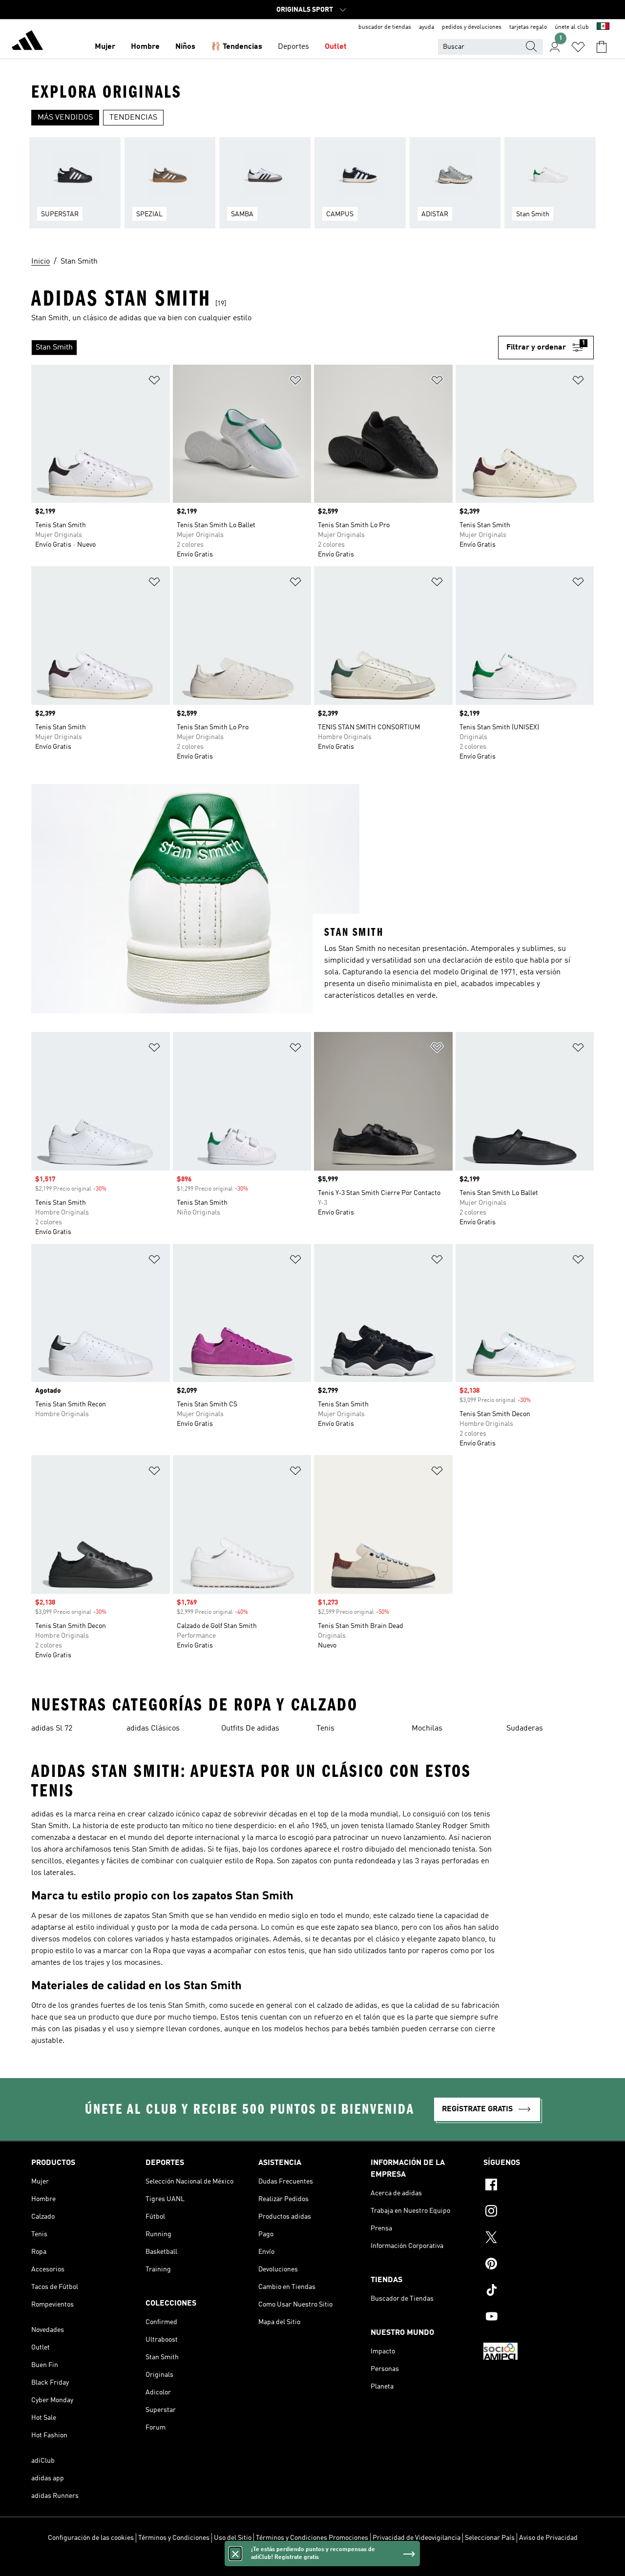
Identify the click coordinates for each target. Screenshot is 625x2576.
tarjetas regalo (528, 27)
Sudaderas (525, 1729)
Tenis (325, 1729)
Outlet (336, 47)
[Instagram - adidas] (539, 2212)
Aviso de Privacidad (548, 2538)
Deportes (293, 47)
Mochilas (427, 1729)
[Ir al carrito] (602, 47)
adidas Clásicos (153, 1729)
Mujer (105, 47)
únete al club (572, 27)
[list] (312, 189)
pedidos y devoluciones (472, 27)
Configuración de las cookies (91, 2538)
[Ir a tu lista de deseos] (578, 47)
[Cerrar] (235, 2554)
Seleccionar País (490, 2538)
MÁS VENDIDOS (65, 118)
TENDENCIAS (133, 118)
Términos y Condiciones (174, 2538)
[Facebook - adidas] (539, 2186)
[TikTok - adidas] (539, 2291)
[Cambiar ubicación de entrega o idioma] (603, 27)
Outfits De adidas (250, 1729)
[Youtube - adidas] (539, 2318)
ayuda (427, 27)
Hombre (145, 47)
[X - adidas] (539, 2239)
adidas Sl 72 (52, 1729)
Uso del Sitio (233, 2538)
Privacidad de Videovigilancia (417, 2538)
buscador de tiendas (385, 27)
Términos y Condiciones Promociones (312, 2538)
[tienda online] (27, 42)
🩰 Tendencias (237, 47)
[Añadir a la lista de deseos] (154, 382)
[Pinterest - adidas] (539, 2265)
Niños (185, 47)
